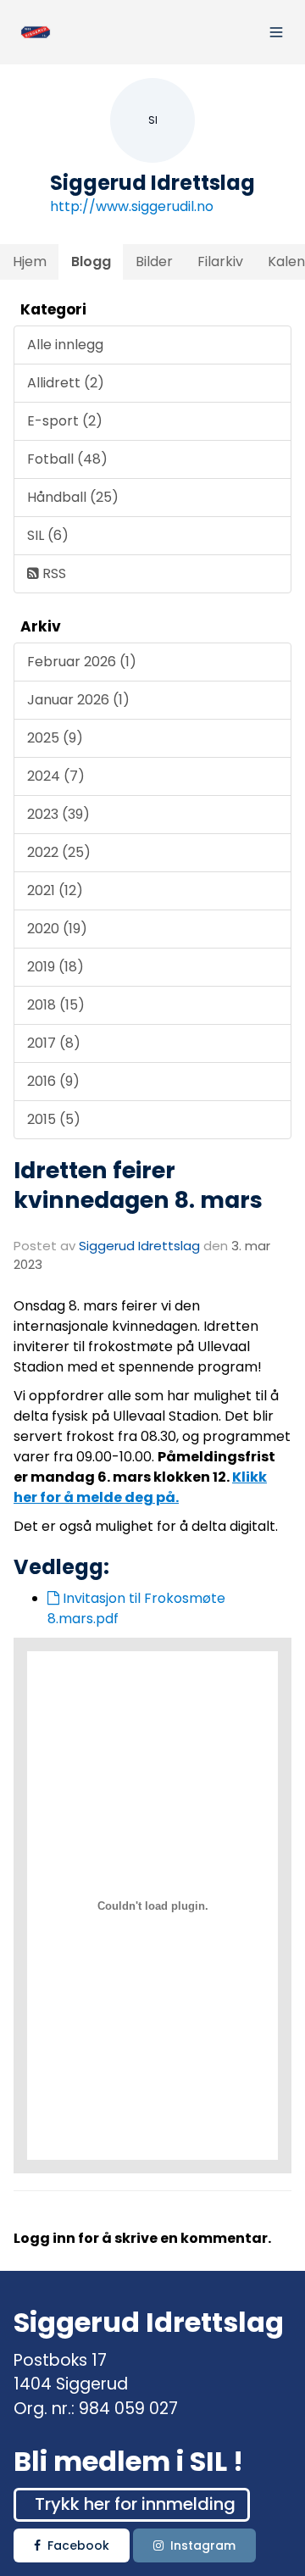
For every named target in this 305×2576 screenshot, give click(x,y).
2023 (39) (58, 814)
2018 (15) (56, 1005)
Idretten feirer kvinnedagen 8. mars (138, 1185)
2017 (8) (54, 1043)
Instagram (203, 2545)
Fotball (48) (67, 459)
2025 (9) (55, 738)
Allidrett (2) (66, 383)
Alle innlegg (65, 345)
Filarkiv (220, 261)
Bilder (154, 261)
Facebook (78, 2545)
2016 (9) (53, 1081)
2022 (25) (59, 852)
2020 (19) (57, 929)
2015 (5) (54, 1119)
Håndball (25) (73, 497)
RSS (53, 573)
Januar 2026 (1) (78, 700)
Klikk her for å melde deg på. (140, 1487)
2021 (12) (55, 890)
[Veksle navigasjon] (276, 32)
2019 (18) (55, 967)
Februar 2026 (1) (82, 662)
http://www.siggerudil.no (132, 206)
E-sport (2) (65, 421)
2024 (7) (56, 776)
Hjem (30, 261)
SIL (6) (48, 535)
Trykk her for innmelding (135, 2504)
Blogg (91, 261)
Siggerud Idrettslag (139, 1246)
